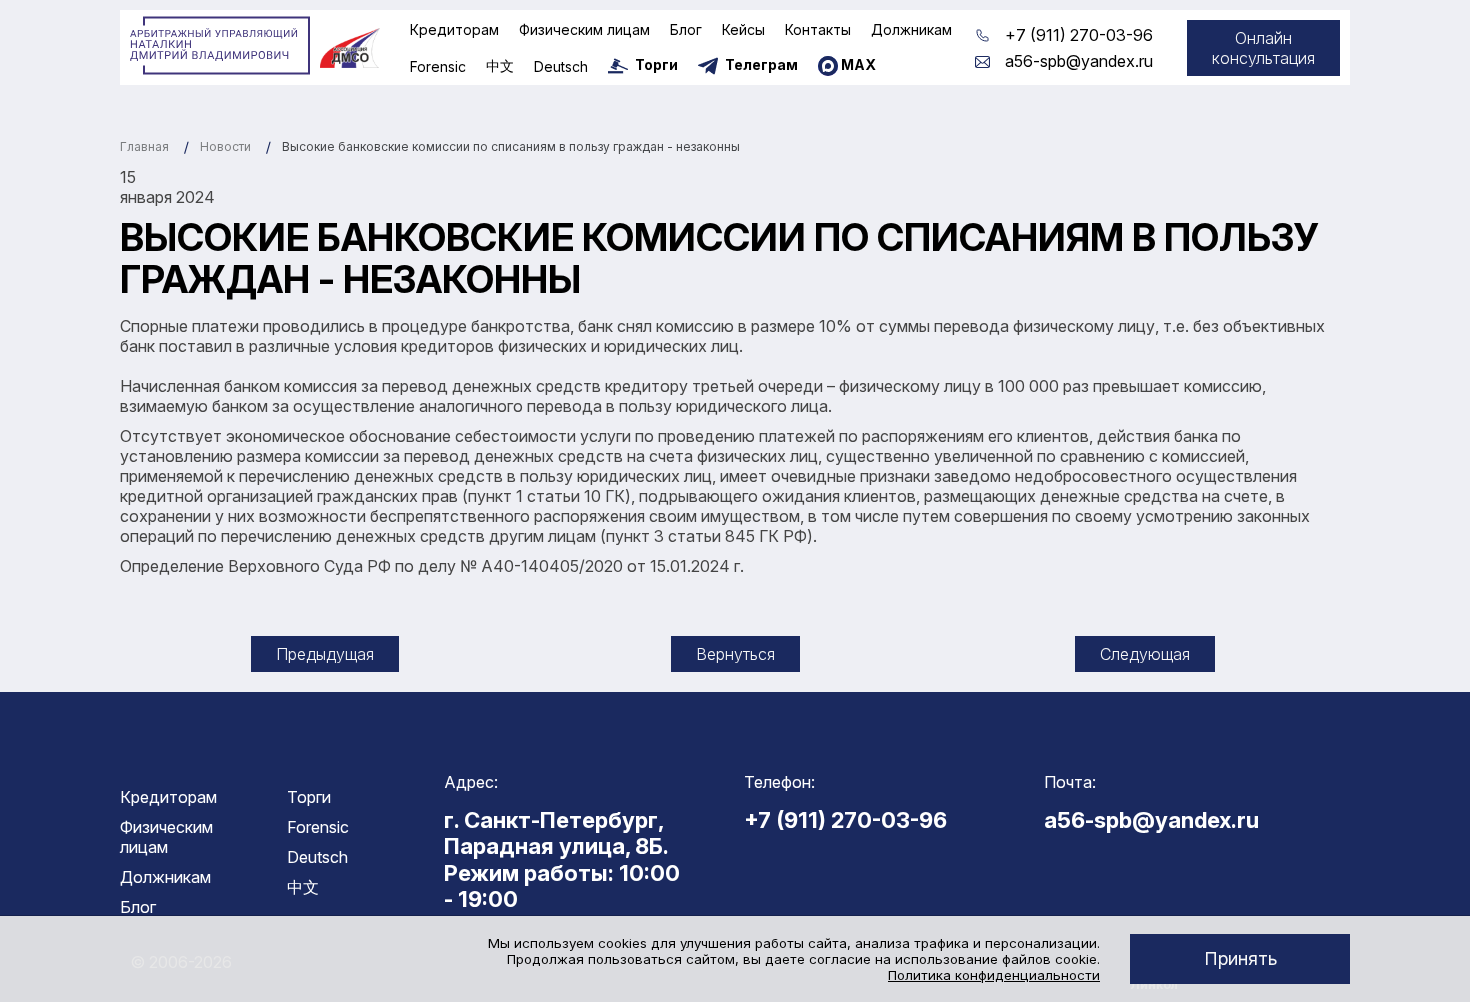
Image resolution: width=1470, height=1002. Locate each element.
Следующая (1145, 654)
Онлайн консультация (1263, 48)
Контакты (818, 29)
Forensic (438, 66)
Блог (686, 29)
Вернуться (735, 654)
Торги (309, 797)
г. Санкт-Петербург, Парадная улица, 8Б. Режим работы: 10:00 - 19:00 (562, 859)
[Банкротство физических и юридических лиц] (220, 46)
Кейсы (743, 29)
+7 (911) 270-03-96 (1079, 35)
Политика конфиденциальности (994, 975)
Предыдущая (325, 654)
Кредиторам (454, 29)
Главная (144, 146)
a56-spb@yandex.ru (1079, 61)
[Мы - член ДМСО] (350, 48)
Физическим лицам (584, 29)
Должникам (911, 29)
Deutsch (561, 66)
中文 (500, 65)
